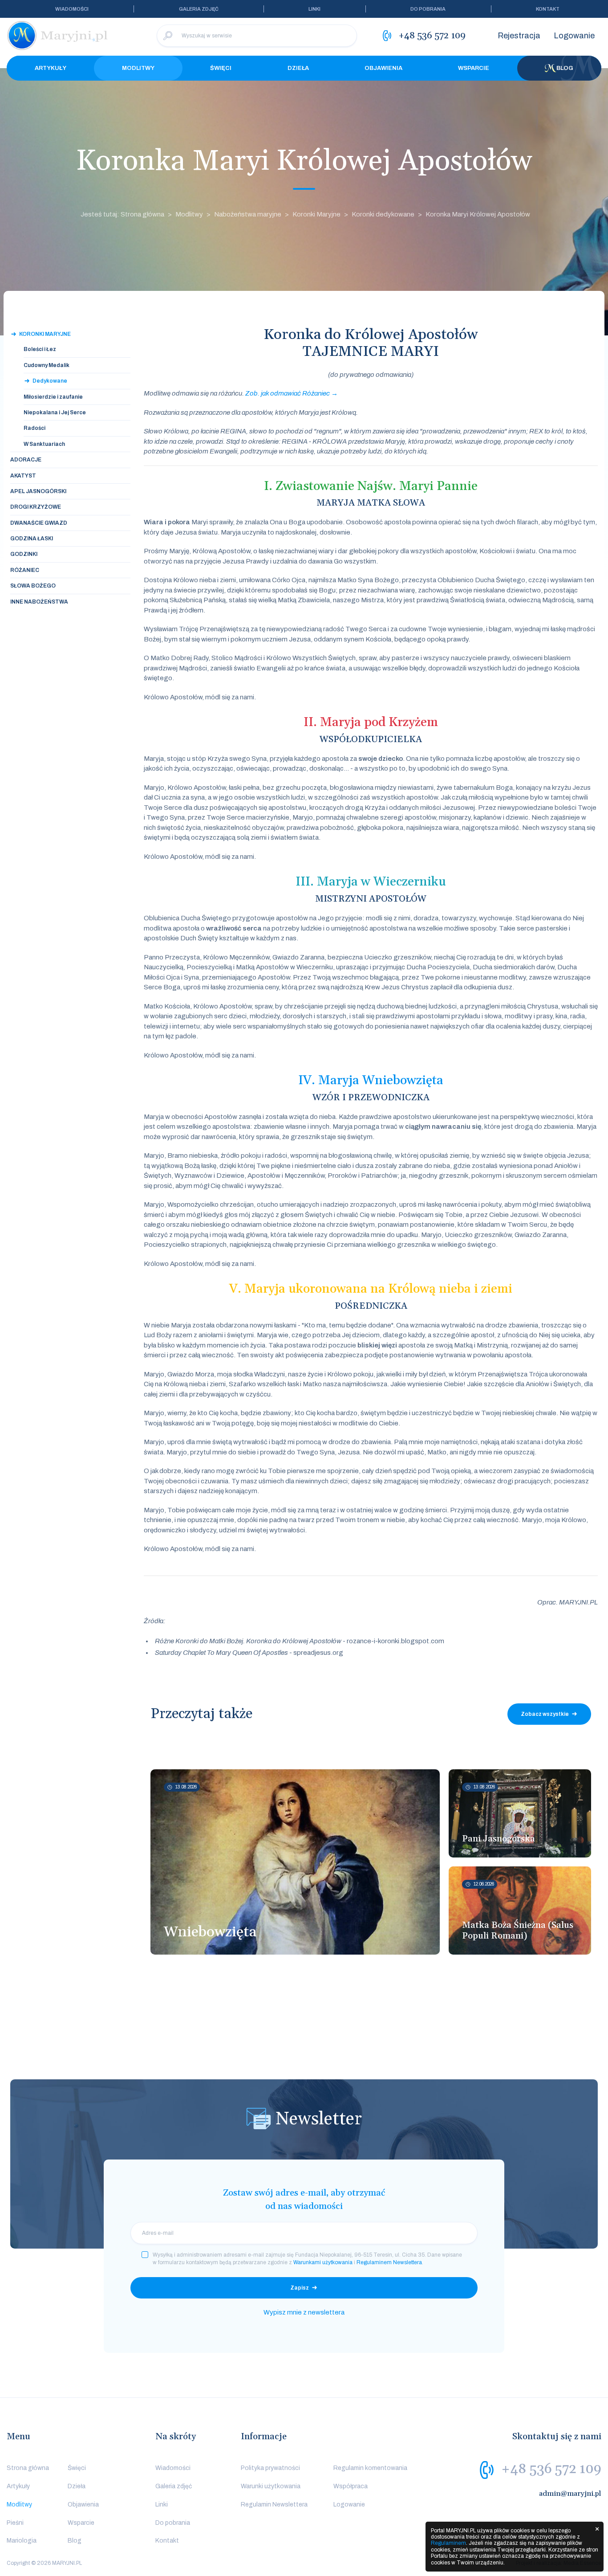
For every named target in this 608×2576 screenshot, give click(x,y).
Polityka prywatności (270, 2468)
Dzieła (298, 68)
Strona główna (28, 2468)
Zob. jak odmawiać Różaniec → (292, 393)
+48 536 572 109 (551, 2469)
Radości (34, 428)
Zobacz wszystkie (545, 1714)
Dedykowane (50, 381)
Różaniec (25, 570)
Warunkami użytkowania (323, 2262)
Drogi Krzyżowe (36, 507)
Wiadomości (72, 9)
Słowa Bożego (33, 586)
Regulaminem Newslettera (389, 2262)
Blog (565, 68)
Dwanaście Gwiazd (39, 523)
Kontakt (548, 9)
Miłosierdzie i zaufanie (53, 397)
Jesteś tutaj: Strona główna (122, 214)
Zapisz (300, 2288)
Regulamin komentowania (370, 2468)
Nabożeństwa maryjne (248, 214)
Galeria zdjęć (199, 9)
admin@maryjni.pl (570, 2494)
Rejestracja (519, 36)
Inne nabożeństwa (39, 602)
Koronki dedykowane (383, 214)
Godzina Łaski (32, 539)
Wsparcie (474, 68)
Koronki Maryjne (316, 214)
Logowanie (574, 36)
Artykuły (51, 68)
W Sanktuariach (44, 444)
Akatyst (23, 476)
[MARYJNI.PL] (58, 36)
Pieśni (15, 2523)
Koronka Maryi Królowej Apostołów (478, 214)
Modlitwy (138, 68)
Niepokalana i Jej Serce (55, 412)
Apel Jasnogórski (38, 491)
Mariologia (22, 2541)
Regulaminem (448, 2543)
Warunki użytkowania (271, 2486)
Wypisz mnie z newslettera (304, 2312)
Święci (221, 68)
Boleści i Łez (40, 349)
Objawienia (383, 68)
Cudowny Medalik (47, 365)
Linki (314, 9)
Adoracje (26, 460)
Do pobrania (428, 9)
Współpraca (351, 2486)
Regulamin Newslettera (274, 2505)
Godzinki (24, 554)
